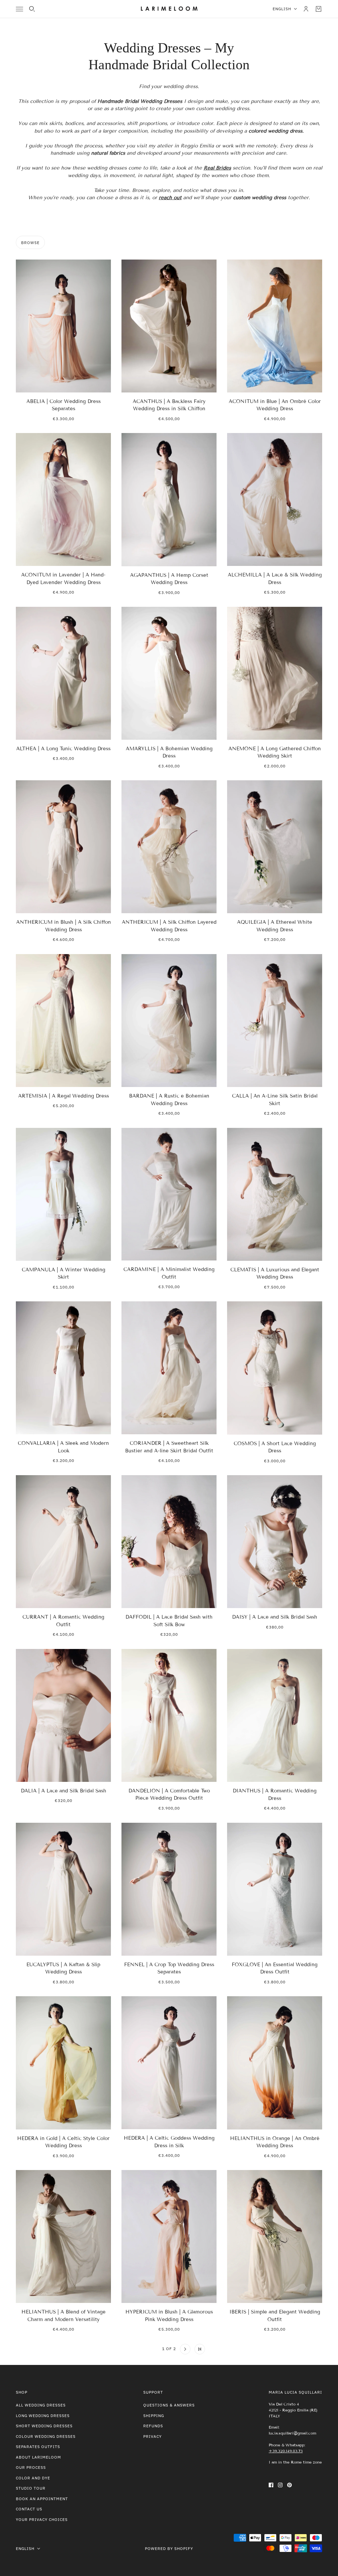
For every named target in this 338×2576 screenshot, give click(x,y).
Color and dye (33, 2478)
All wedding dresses (41, 2405)
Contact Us (29, 2509)
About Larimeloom (38, 2457)
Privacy (152, 2436)
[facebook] (271, 2485)
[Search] (32, 9)
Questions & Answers (169, 2405)
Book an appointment (42, 2499)
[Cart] (319, 9)
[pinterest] (289, 2485)
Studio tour (31, 2488)
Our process (31, 2467)
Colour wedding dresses (46, 2436)
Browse (30, 243)
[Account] (306, 9)
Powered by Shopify (169, 2548)
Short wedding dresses (44, 2426)
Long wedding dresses (43, 2416)
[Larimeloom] (169, 9)
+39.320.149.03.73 (286, 2451)
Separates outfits (38, 2447)
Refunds (153, 2426)
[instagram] (280, 2485)
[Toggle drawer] (19, 9)
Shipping (154, 2416)
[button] (138, 2349)
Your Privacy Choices (42, 2519)
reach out (170, 198)
